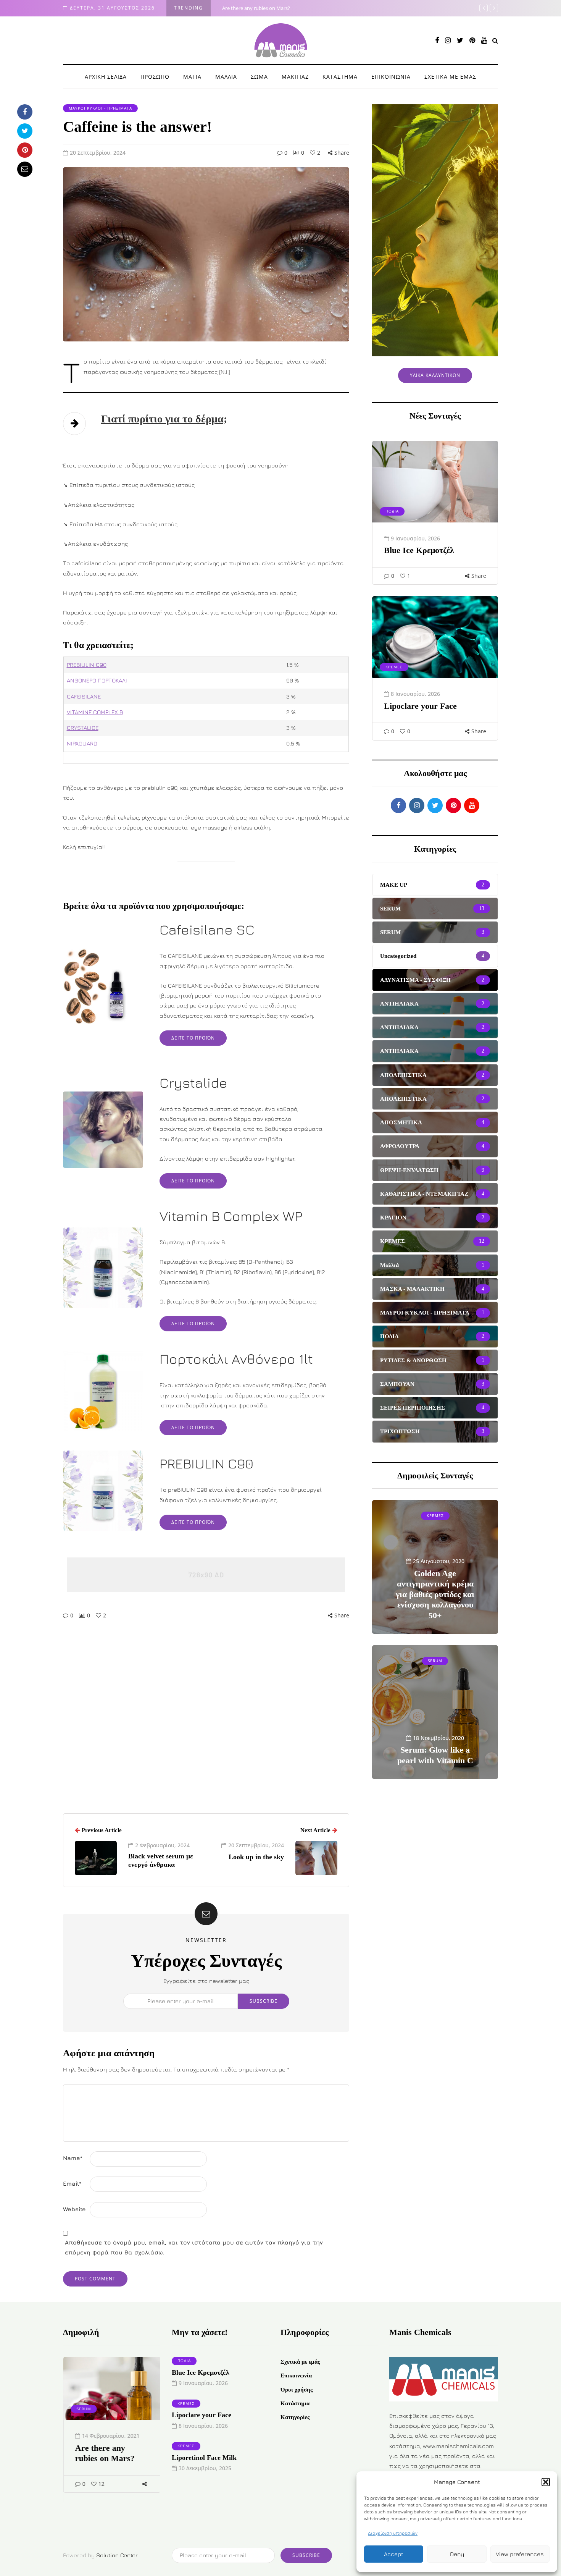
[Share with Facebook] (25, 112)
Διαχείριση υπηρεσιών (393, 2533)
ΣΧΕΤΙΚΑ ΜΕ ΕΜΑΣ (450, 77)
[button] (546, 2482)
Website (74, 2209)
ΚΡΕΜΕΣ (394, 667)
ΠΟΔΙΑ (392, 511)
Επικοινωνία (296, 2375)
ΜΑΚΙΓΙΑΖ (295, 77)
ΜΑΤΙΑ (192, 77)
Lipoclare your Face (420, 706)
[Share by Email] (25, 169)
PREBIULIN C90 (87, 665)
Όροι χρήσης (297, 2390)
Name (73, 2158)
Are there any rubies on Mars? (105, 2453)
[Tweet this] (25, 131)
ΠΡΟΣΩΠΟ (155, 77)
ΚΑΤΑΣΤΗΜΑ (340, 77)
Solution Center (117, 2555)
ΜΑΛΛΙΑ (226, 77)
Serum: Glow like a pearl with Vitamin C (435, 1755)
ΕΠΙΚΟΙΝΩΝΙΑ (391, 77)
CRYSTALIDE (83, 728)
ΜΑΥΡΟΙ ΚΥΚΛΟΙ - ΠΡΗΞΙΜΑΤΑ (100, 108)
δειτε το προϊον (193, 1038)
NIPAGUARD (82, 743)
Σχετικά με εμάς (300, 2362)
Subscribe (264, 2001)
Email (72, 2184)
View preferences (520, 2554)
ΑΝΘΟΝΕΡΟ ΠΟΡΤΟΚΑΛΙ (97, 680)
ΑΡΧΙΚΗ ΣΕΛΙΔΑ (106, 77)
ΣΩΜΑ (259, 77)
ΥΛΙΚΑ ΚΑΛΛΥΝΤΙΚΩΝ (435, 375)
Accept (394, 2554)
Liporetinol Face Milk (204, 2458)
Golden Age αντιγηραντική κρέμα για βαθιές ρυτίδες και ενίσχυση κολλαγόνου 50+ (435, 1594)
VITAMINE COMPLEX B (95, 712)
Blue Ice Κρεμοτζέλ (419, 550)
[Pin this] (25, 150)
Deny (457, 2554)
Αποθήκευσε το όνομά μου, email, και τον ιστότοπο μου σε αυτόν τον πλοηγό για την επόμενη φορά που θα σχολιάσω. (194, 2247)
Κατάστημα (295, 2403)
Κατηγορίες (295, 2417)
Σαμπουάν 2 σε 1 (241, 8)
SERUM (435, 1661)
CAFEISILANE (84, 696)
